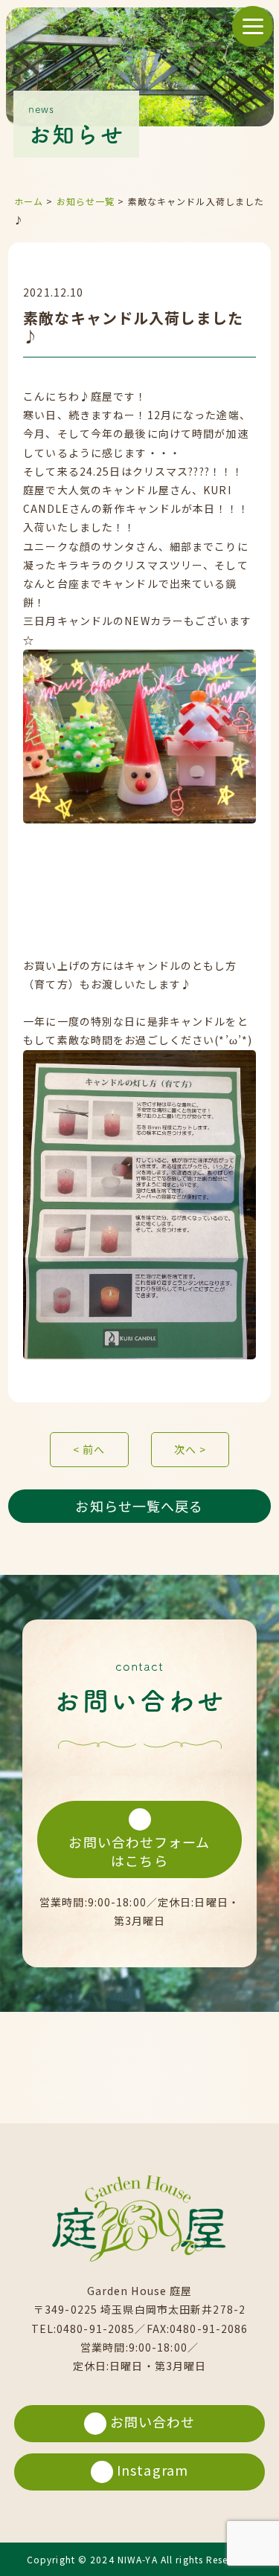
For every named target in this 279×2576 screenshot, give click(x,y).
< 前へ (89, 1449)
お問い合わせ (153, 2421)
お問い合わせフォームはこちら (139, 1851)
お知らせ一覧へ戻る (139, 1506)
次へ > (190, 1449)
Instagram (153, 2470)
